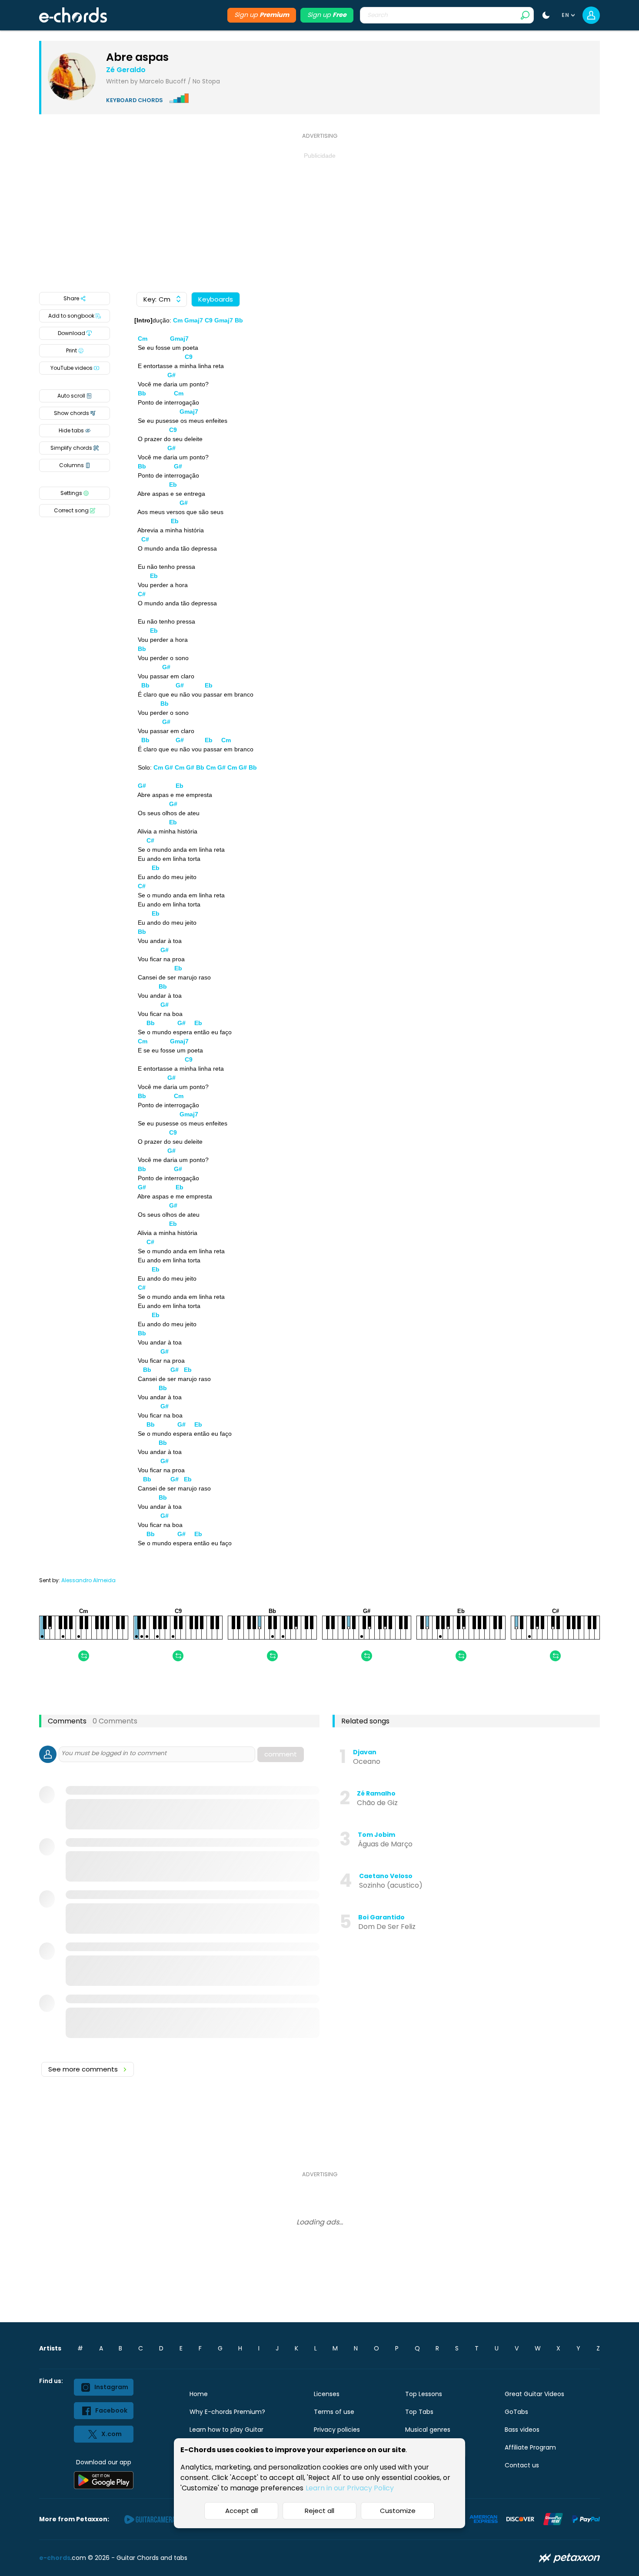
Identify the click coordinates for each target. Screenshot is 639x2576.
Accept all (241, 2511)
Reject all (319, 2511)
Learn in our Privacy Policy (350, 2488)
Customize (398, 2511)
